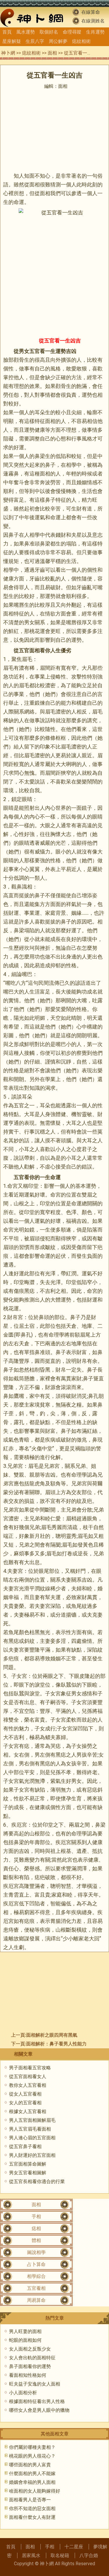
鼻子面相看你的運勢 (30, 2366)
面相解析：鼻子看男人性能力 (56, 2044)
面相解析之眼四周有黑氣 (52, 2035)
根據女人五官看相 (28, 2111)
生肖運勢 (95, 32)
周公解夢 (58, 41)
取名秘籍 (60, 2555)
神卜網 (8, 53)
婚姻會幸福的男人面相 (32, 2482)
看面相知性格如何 (28, 2375)
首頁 (7, 32)
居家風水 (31, 2555)
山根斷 (63, 1930)
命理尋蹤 (72, 32)
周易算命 (36, 2300)
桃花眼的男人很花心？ (32, 2456)
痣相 (36, 2228)
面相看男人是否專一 (30, 2500)
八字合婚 (89, 2555)
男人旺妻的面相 (25, 2331)
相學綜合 (36, 2276)
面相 (52, 53)
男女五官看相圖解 (28, 2173)
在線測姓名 (93, 21)
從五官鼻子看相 (25, 2146)
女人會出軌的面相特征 (32, 2358)
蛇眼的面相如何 (25, 2340)
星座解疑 (12, 41)
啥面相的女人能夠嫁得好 (35, 2491)
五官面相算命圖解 (28, 2164)
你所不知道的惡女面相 (32, 2508)
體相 (36, 2240)
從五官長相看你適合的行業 (37, 2181)
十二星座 (74, 2547)
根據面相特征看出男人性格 (37, 2401)
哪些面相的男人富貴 (30, 2465)
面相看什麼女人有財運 (32, 2517)
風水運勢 (26, 32)
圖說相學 (36, 2252)
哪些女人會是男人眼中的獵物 (39, 2410)
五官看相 (36, 2288)
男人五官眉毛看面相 (30, 2129)
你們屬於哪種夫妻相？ (32, 2447)
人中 (8, 1772)
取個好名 (49, 32)
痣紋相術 (81, 41)
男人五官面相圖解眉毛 (32, 2120)
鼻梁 (40, 456)
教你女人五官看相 (28, 2085)
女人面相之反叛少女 (30, 2349)
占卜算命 (36, 2264)
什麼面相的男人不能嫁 (32, 2473)
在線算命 (91, 12)
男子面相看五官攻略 (30, 2068)
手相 (36, 2216)
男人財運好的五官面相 (32, 2155)
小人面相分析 (23, 2393)
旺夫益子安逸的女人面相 (35, 2384)
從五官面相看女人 (28, 2076)
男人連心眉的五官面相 (32, 2138)
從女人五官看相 (25, 2094)
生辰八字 (35, 41)
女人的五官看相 (25, 2103)
